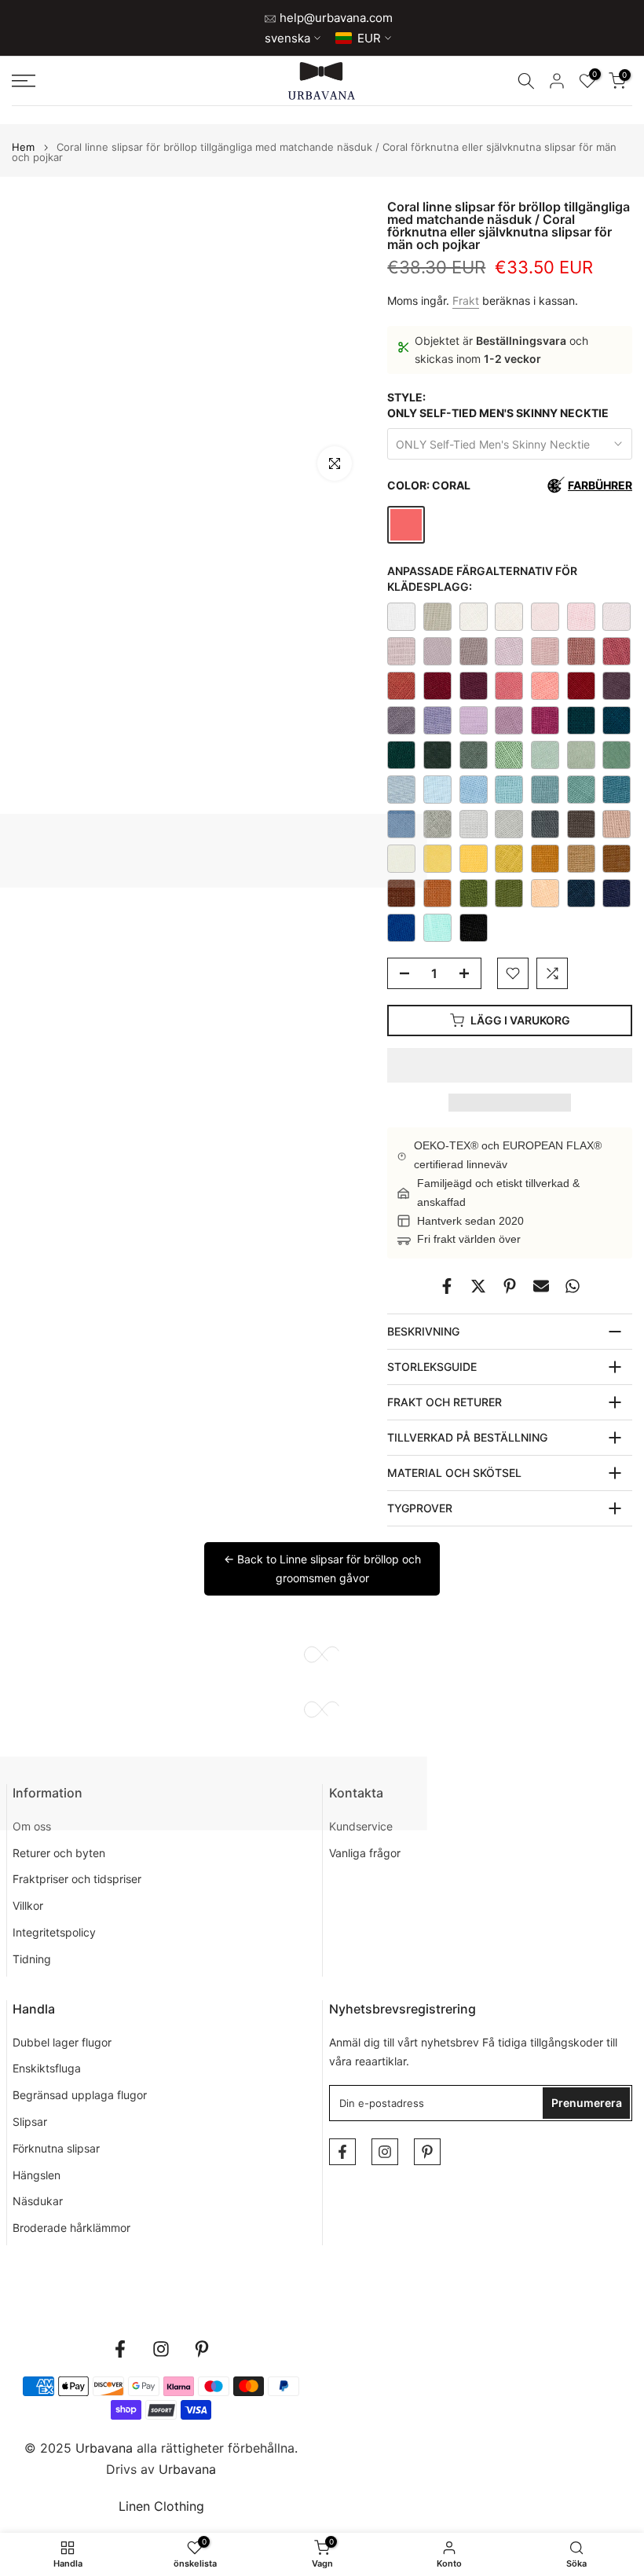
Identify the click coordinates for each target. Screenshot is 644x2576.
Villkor (28, 1905)
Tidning (32, 1959)
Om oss (32, 1826)
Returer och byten (59, 1853)
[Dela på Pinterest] (510, 1286)
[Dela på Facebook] (447, 1286)
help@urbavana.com (335, 18)
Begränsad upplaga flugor (80, 2095)
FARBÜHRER (600, 485)
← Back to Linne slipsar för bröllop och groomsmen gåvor (322, 1568)
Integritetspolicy (54, 1932)
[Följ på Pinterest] (427, 2152)
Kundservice (361, 1826)
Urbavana (187, 2469)
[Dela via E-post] (541, 1286)
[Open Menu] (107, 81)
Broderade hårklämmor (71, 2228)
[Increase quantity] (469, 974)
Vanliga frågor (365, 1853)
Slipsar (30, 2122)
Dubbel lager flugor (62, 2042)
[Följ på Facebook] (342, 2152)
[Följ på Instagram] (385, 2152)
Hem (23, 147)
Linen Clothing (161, 2506)
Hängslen (37, 2175)
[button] (510, 1065)
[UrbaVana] (322, 81)
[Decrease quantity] (400, 974)
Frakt (466, 300)
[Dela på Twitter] (478, 1286)
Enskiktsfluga (47, 2068)
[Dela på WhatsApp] (573, 1286)
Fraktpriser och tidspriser (77, 1879)
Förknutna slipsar (56, 2148)
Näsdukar (38, 2201)
